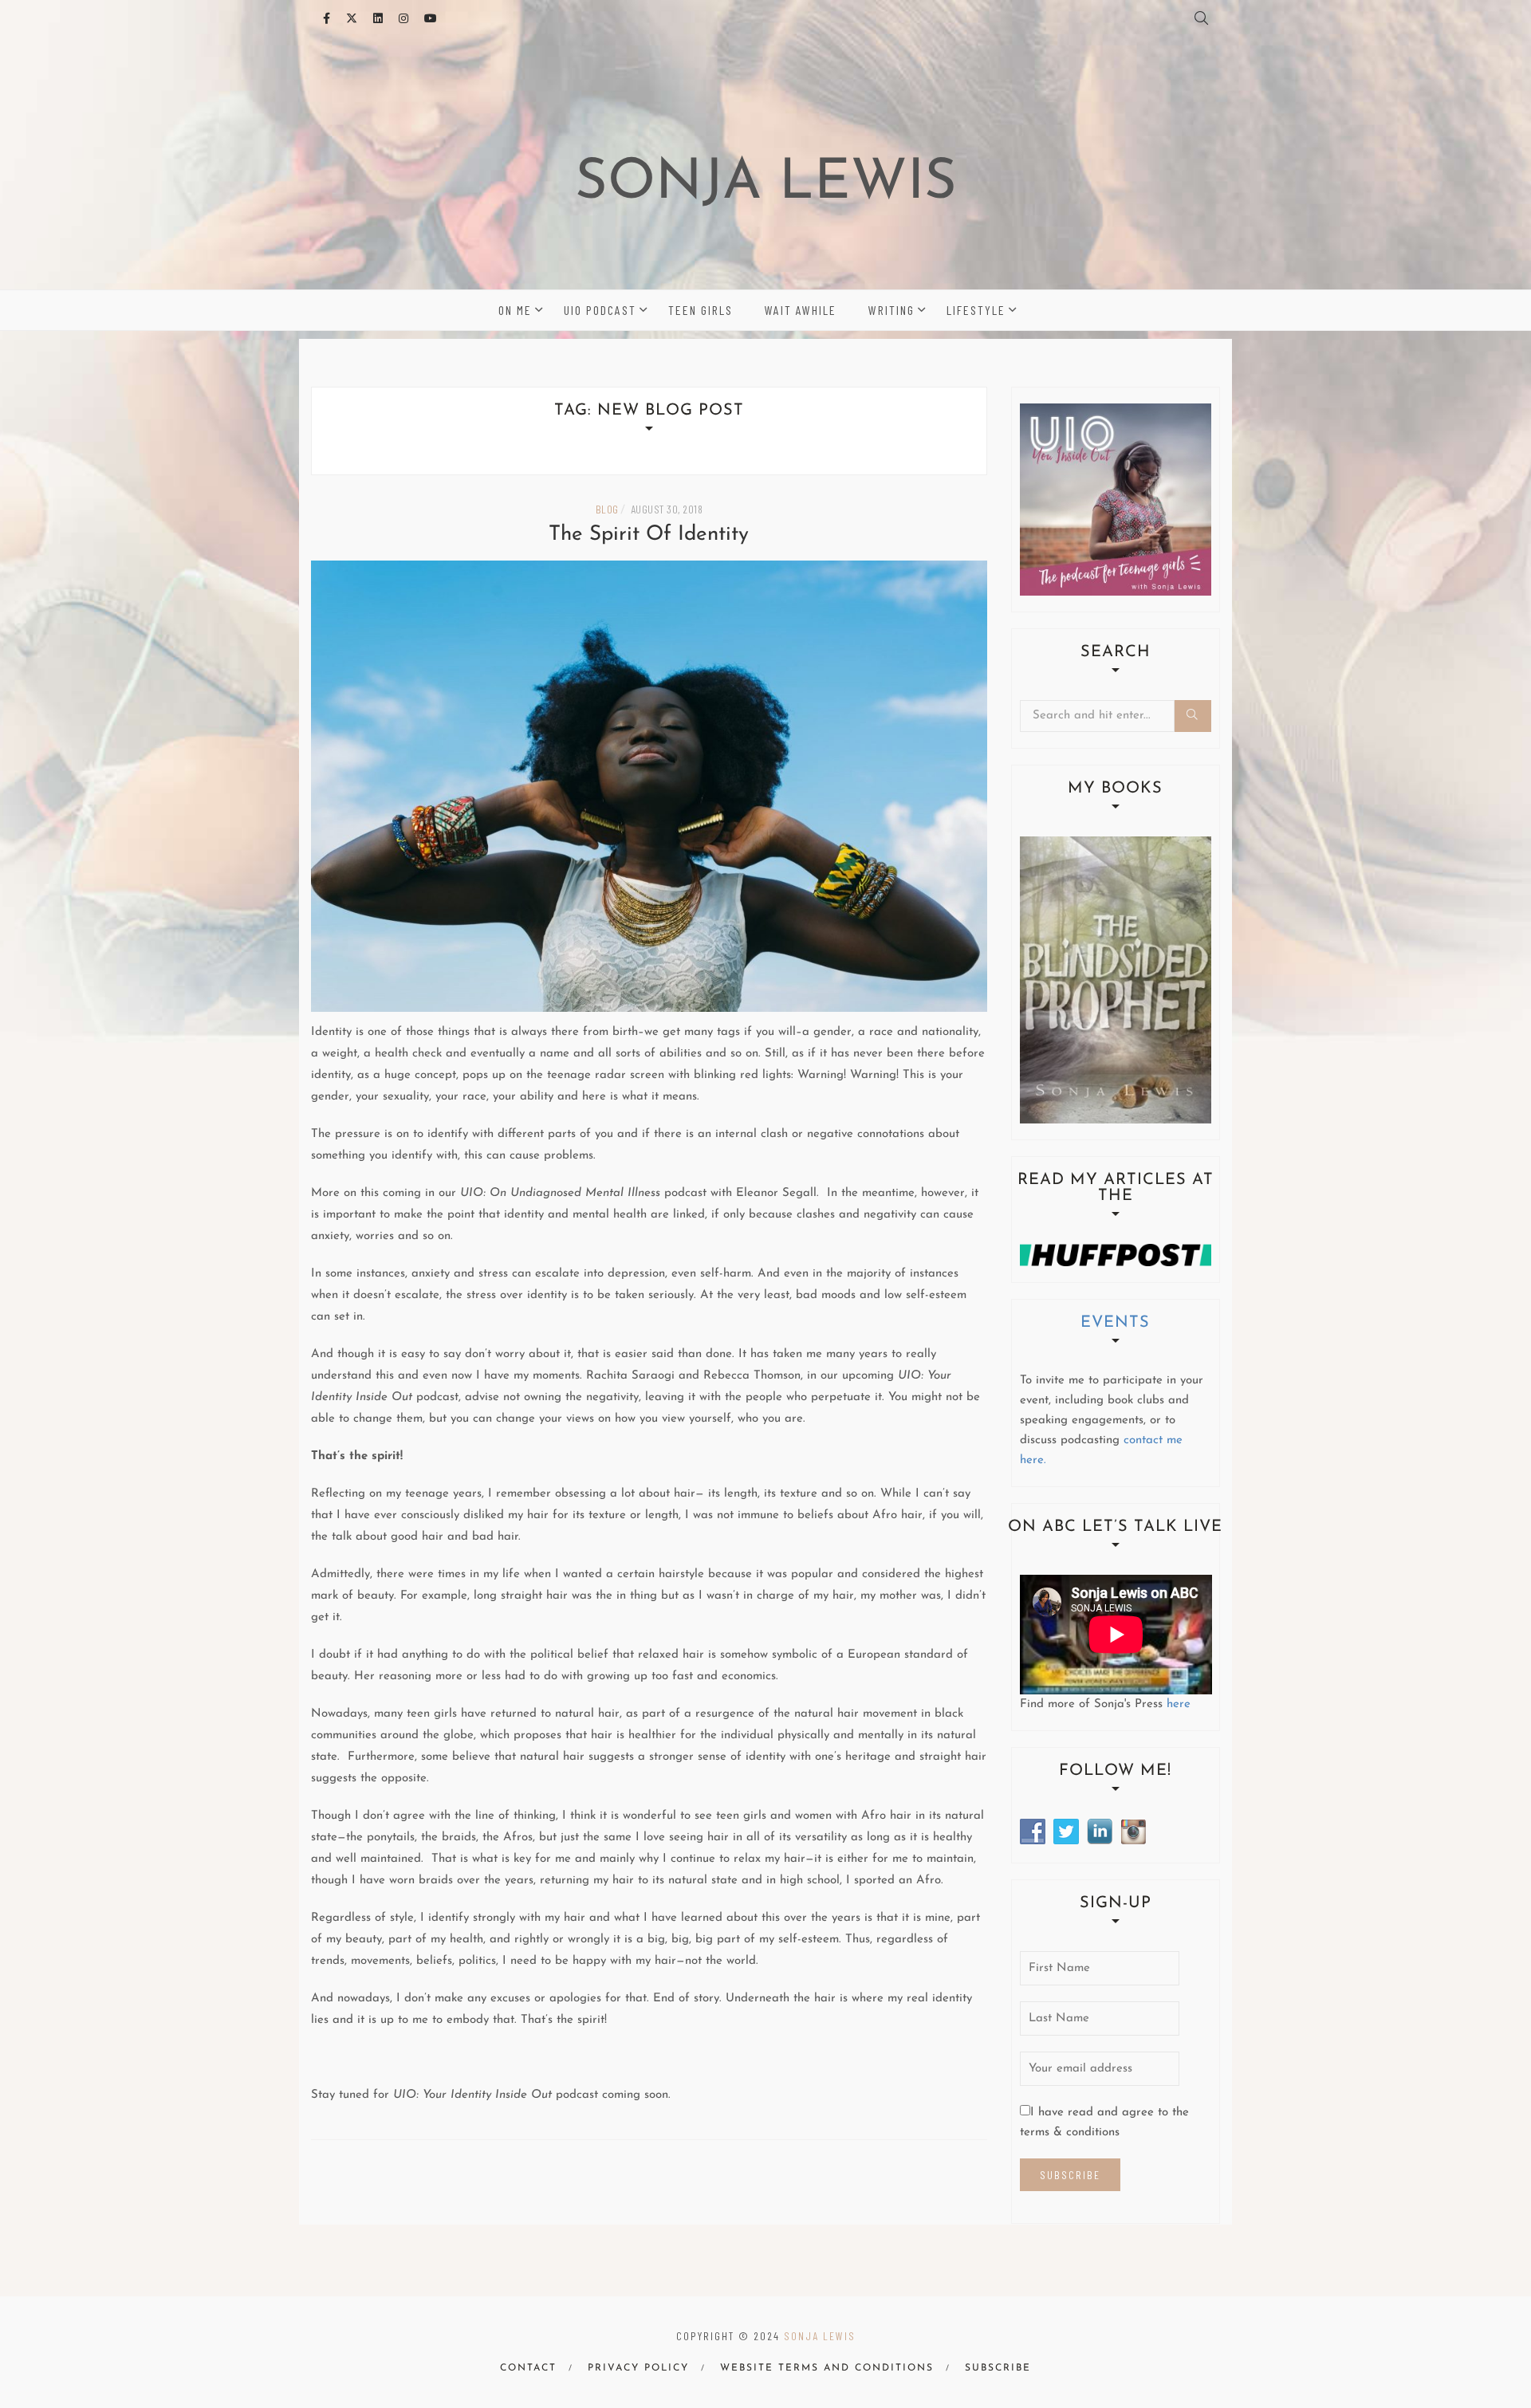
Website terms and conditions (827, 2368)
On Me (515, 310)
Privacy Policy (638, 2368)
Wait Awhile (801, 310)
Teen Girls (701, 310)
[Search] (1193, 716)
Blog (607, 509)
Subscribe (998, 2368)
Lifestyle (976, 310)
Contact (528, 2368)
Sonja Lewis (766, 184)
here (1179, 1704)
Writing (891, 310)
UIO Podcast (600, 310)
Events (1115, 1323)
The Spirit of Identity (649, 535)
